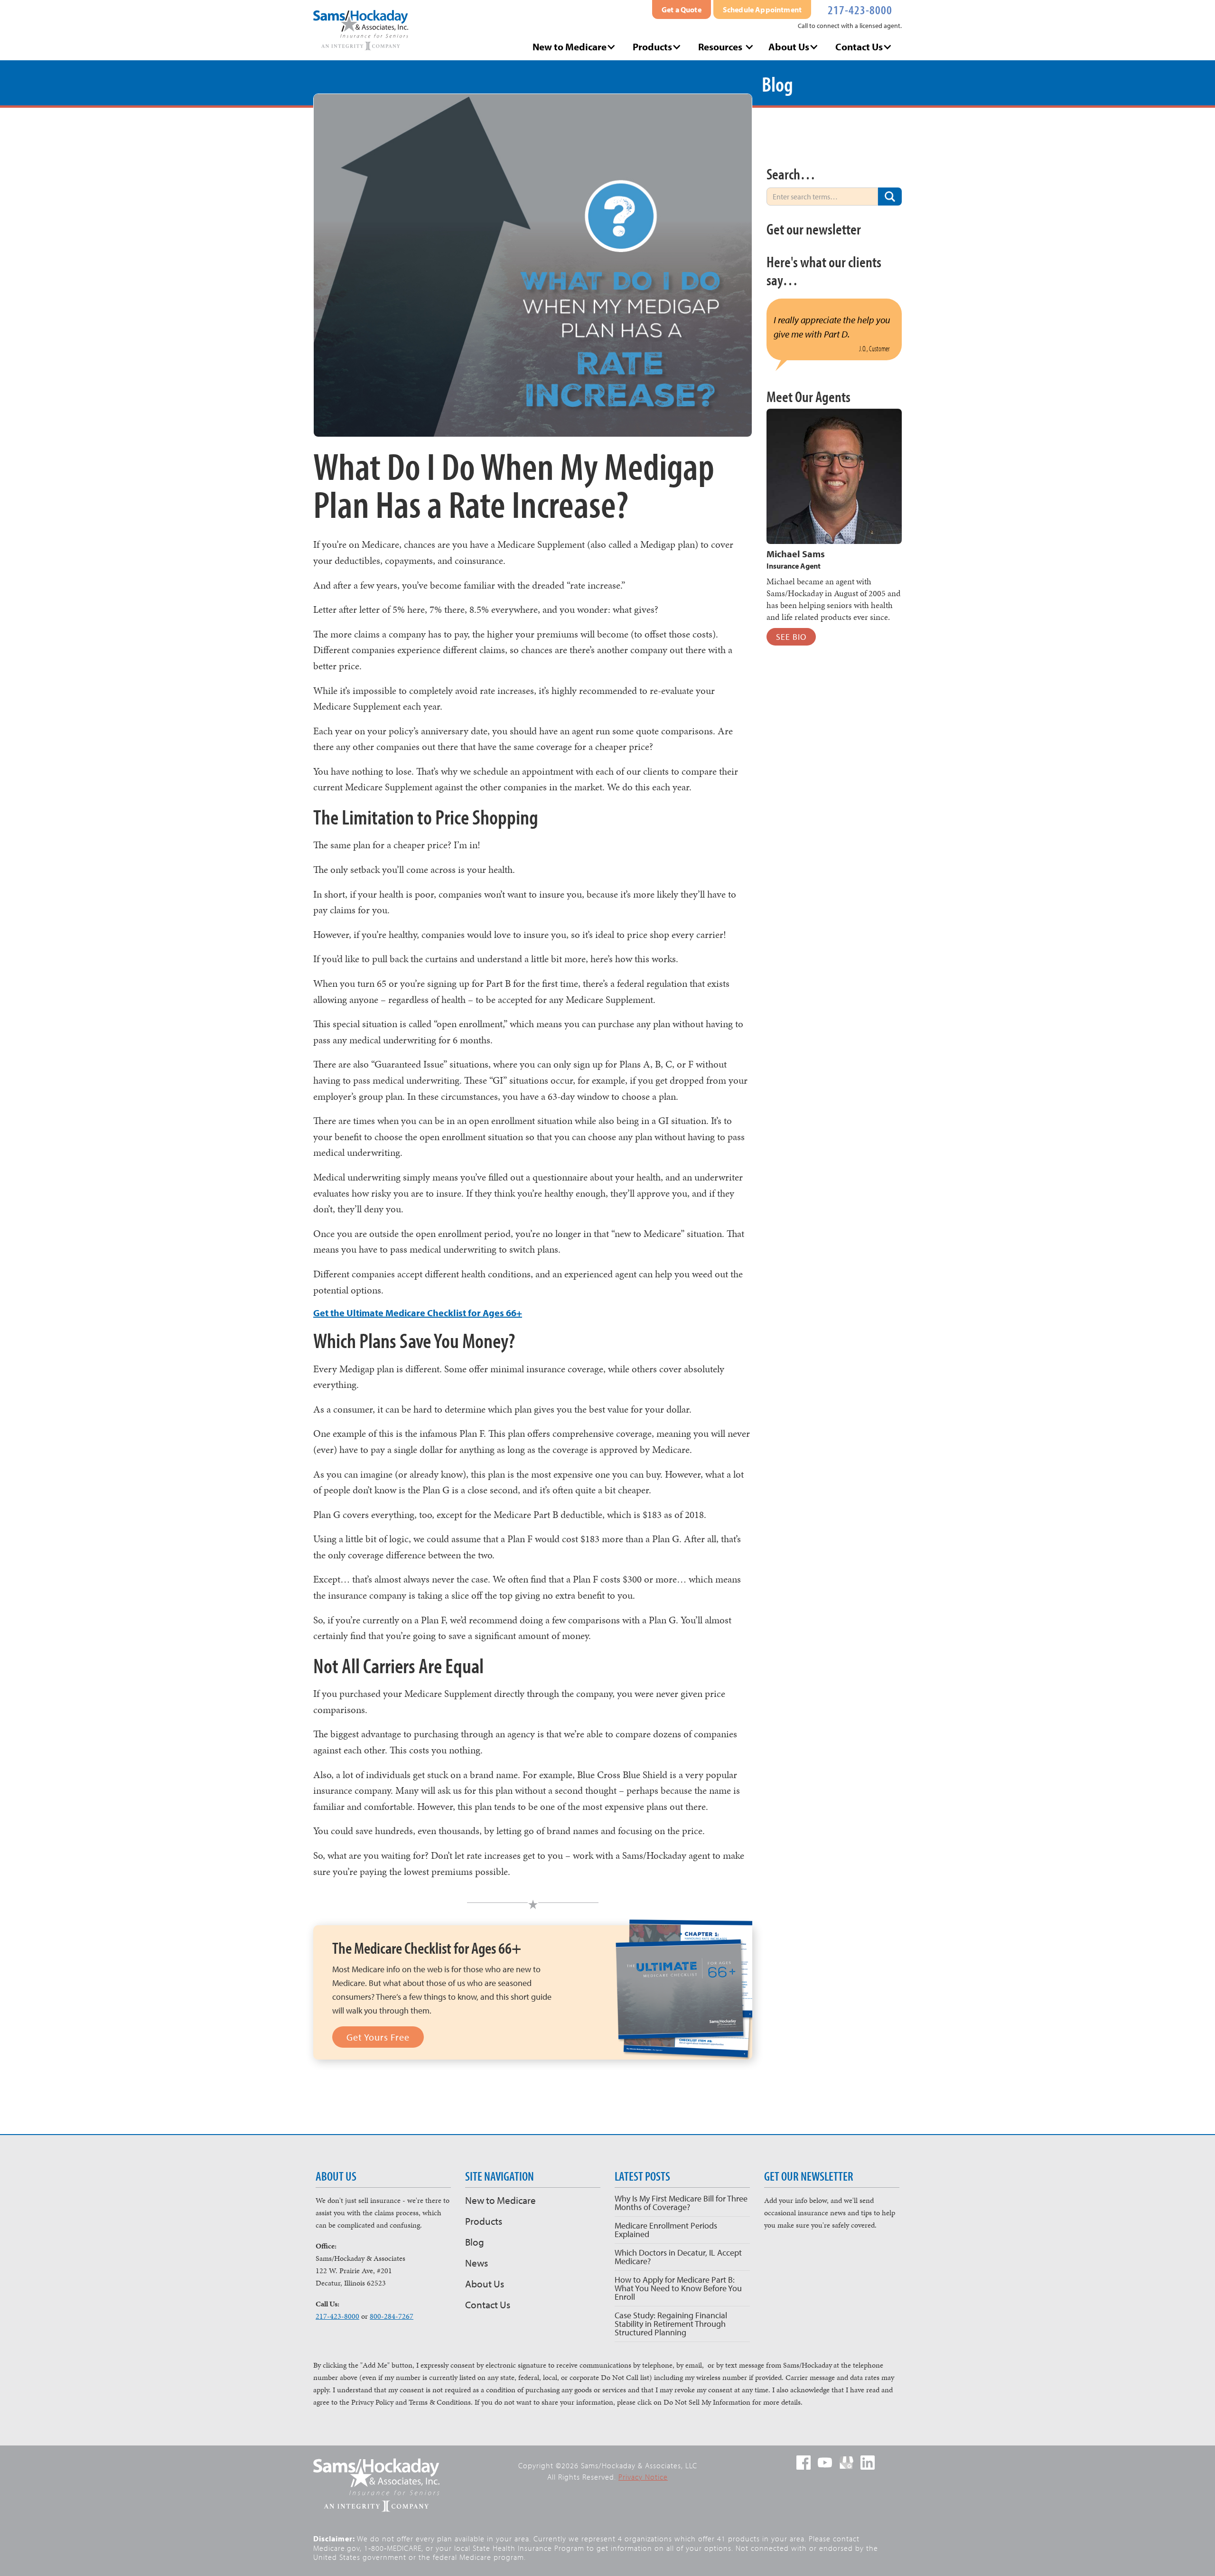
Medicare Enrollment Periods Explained (666, 2230)
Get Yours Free (378, 2037)
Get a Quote (682, 9)
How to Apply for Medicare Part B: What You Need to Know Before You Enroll (678, 2288)
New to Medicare (500, 2200)
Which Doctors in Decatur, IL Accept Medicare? (678, 2257)
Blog (475, 2242)
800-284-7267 (392, 2316)
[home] (361, 30)
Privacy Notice (643, 2477)
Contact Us (488, 2304)
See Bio (791, 637)
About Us (485, 2284)
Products (484, 2221)
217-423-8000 (860, 9)
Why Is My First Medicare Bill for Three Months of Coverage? (681, 2203)
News (477, 2263)
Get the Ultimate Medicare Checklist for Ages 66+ (418, 1313)
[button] (575, 47)
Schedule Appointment (762, 9)
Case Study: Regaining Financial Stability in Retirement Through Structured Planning (671, 2324)
